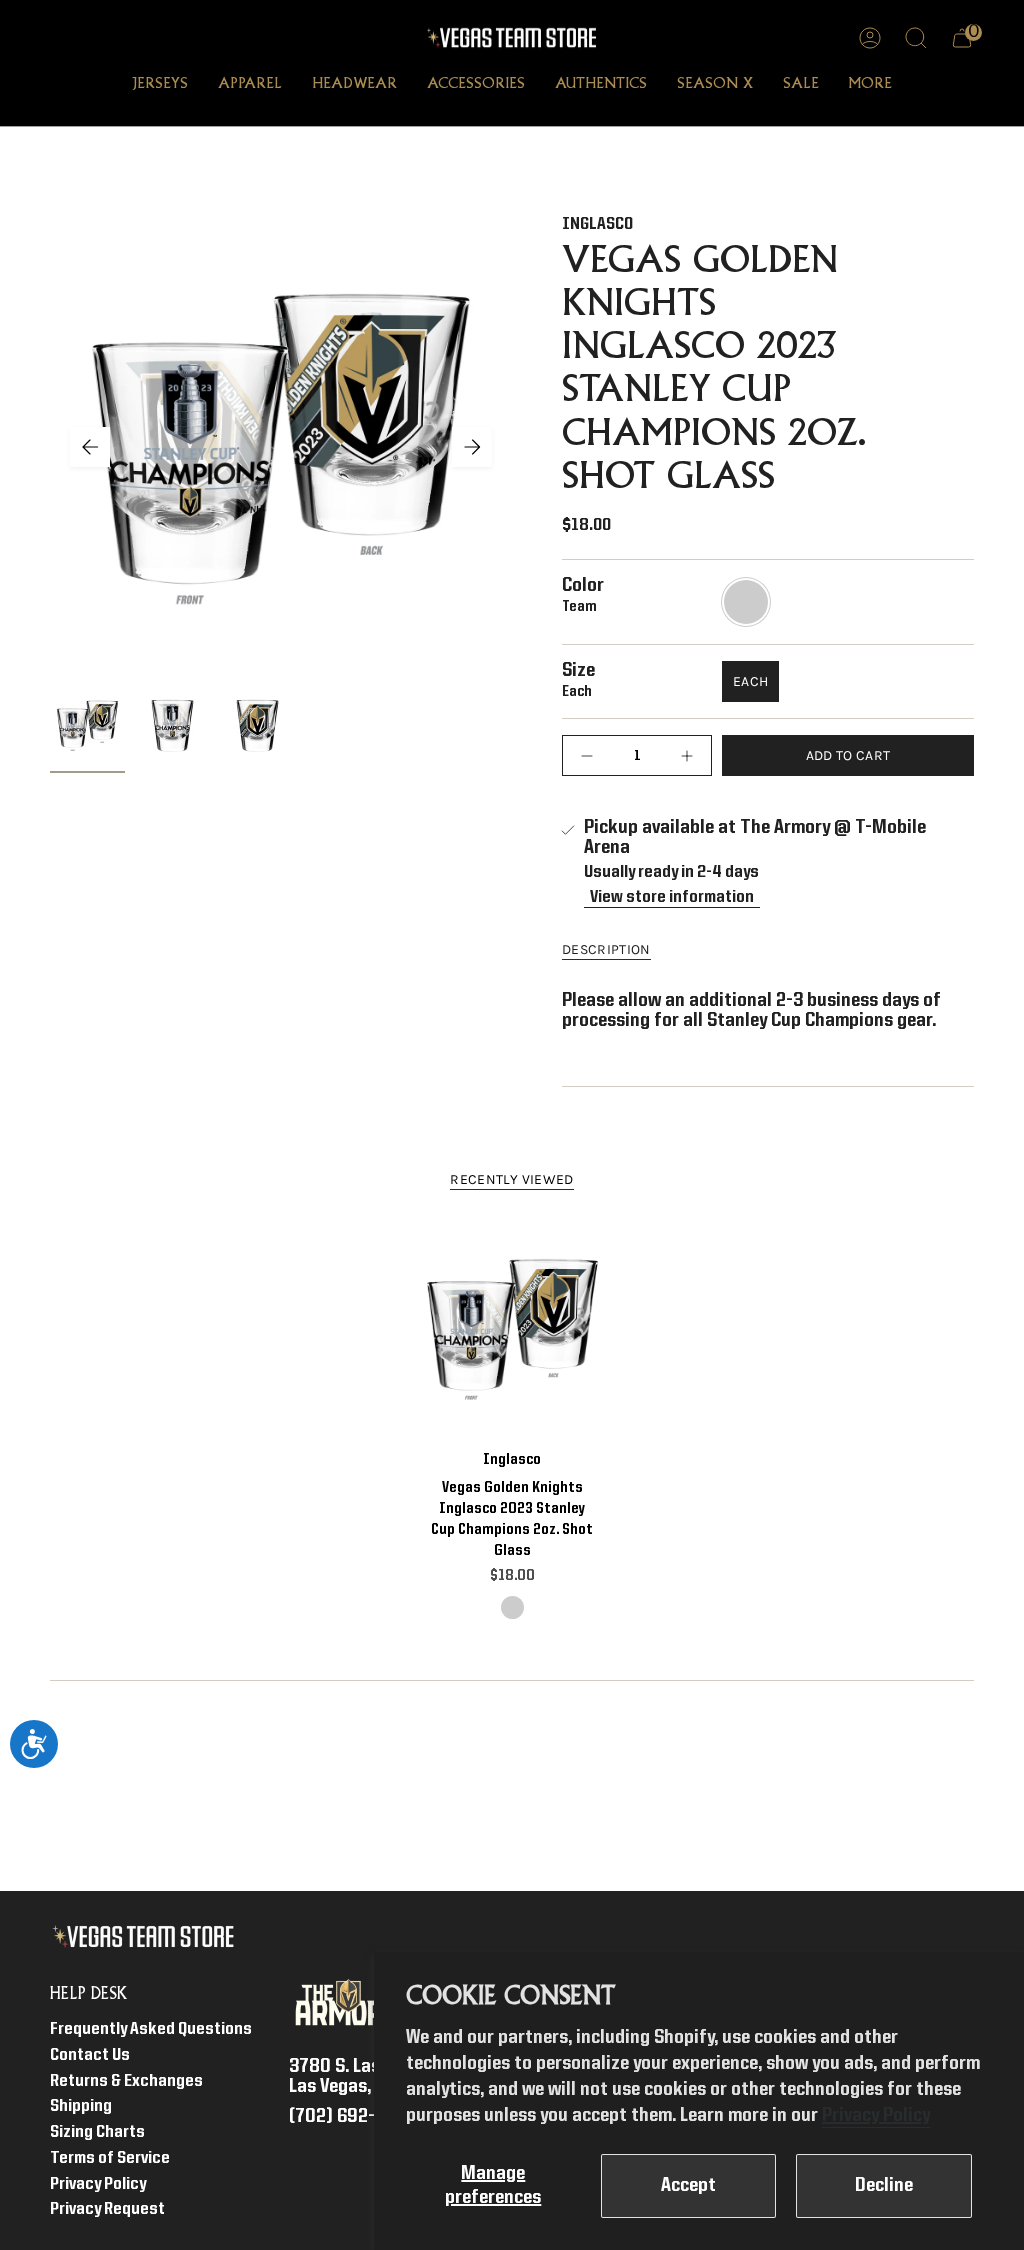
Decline (884, 2186)
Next (472, 447)
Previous (90, 447)
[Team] (512, 1607)
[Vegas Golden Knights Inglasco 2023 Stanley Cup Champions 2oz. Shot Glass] (512, 1328)
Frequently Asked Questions (151, 2029)
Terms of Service (110, 2158)
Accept (688, 2186)
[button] (160, 86)
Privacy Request (107, 2209)
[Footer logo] (147, 1937)
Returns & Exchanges (126, 2081)
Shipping (81, 2106)
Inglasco (597, 224)
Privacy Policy (876, 2116)
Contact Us (90, 2055)
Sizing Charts (97, 2132)
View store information (672, 897)
